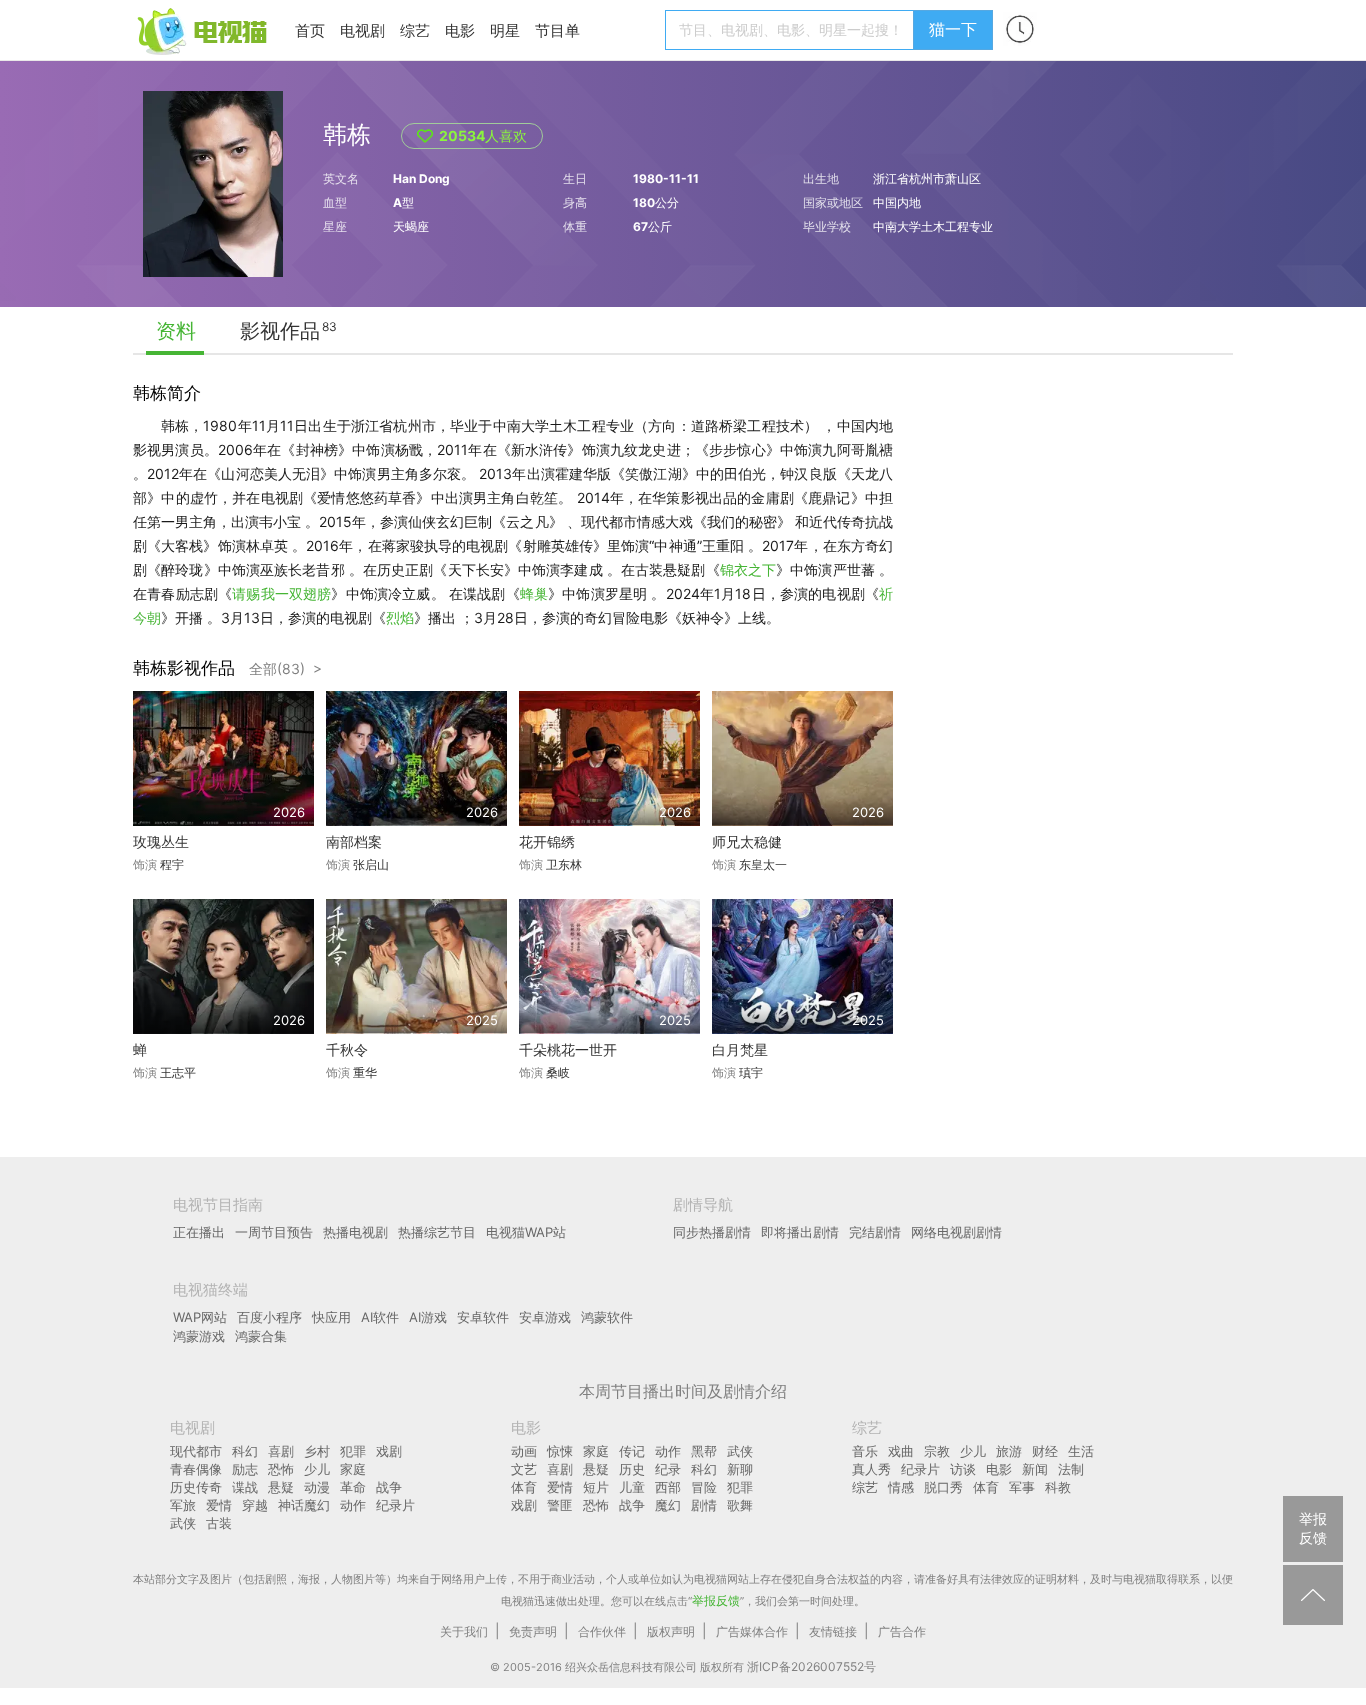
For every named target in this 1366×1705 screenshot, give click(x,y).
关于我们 (464, 1631)
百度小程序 (269, 1317)
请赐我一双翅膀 (281, 593)
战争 (389, 1487)
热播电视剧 (355, 1232)
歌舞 (740, 1505)
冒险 (704, 1487)
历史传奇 (196, 1487)
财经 (1045, 1451)
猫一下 (953, 29)
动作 (353, 1505)
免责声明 (533, 1631)
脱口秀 (943, 1487)
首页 (310, 30)
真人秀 (871, 1469)
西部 (668, 1487)
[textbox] (792, 30)
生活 (1081, 1451)
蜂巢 (534, 593)
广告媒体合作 (752, 1631)
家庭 (353, 1469)
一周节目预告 (274, 1232)
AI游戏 (428, 1317)
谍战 (245, 1487)
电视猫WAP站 (526, 1232)
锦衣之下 (748, 569)
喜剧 (281, 1451)
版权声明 (671, 1631)
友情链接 (833, 1631)
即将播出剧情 (800, 1232)
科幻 (245, 1451)
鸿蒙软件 (607, 1317)
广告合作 (902, 1631)
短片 (596, 1487)
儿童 (632, 1487)
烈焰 (400, 617)
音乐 (865, 1451)
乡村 (317, 1451)
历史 (632, 1469)
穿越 (255, 1505)
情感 (901, 1487)
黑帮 (704, 1451)
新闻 (1035, 1469)
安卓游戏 (545, 1317)
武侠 (183, 1523)
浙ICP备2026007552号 (811, 1666)
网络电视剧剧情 (956, 1232)
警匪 (560, 1505)
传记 (632, 1451)
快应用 (331, 1317)
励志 (245, 1469)
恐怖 (281, 1469)
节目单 (557, 30)
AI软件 (380, 1317)
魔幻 (668, 1505)
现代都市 (196, 1451)
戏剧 (389, 1451)
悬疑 (281, 1487)
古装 (219, 1523)
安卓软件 (483, 1317)
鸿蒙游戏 (199, 1336)
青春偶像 (196, 1469)
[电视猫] (204, 29)
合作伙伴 (602, 1631)
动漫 (317, 1487)
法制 (1071, 1469)
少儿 (317, 1469)
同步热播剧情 (712, 1232)
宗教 (937, 1451)
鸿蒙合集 (261, 1336)
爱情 (219, 1505)
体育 (524, 1487)
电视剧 (362, 30)
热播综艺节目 (437, 1232)
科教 (1058, 1487)
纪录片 (395, 1505)
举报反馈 (716, 1600)
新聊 (740, 1469)
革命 (353, 1487)
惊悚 (560, 1451)
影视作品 (280, 331)
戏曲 (901, 1451)
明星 (505, 30)
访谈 (963, 1469)
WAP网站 (200, 1317)
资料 (176, 331)
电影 (460, 30)
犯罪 (353, 1451)
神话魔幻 (304, 1505)
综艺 (415, 30)
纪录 (668, 1469)
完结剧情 (875, 1232)
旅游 (1009, 1451)
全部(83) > (285, 668)
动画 (524, 1451)
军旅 (183, 1505)
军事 (1022, 1487)
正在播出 (199, 1232)
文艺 (524, 1469)
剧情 (704, 1505)
